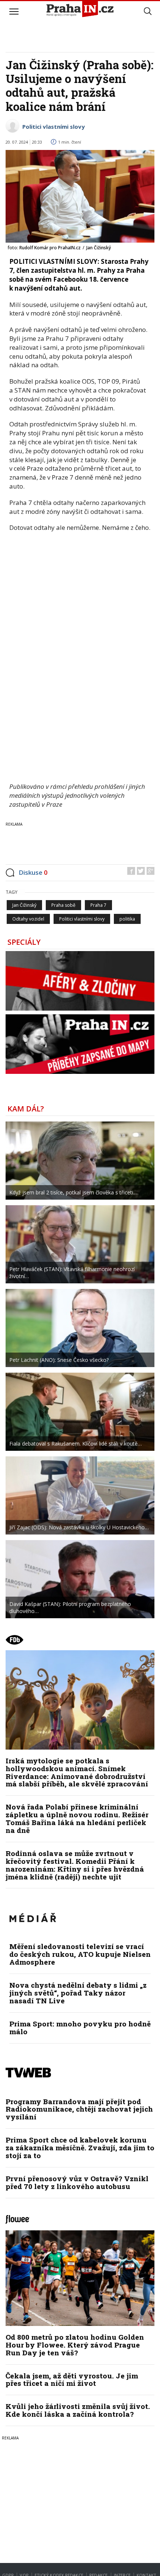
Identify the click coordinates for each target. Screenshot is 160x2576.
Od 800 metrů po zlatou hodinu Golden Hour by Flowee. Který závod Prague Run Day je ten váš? (75, 2345)
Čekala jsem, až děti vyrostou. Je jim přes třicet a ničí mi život (72, 2380)
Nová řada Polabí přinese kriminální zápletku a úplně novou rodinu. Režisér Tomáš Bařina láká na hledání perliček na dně (77, 1818)
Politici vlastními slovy (54, 127)
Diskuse (33, 872)
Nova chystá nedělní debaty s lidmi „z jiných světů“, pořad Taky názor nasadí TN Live (78, 1993)
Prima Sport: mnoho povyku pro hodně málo (80, 2028)
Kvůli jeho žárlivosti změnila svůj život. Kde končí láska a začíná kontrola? (78, 2410)
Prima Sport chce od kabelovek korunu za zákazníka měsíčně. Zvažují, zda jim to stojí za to (80, 2148)
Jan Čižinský (24, 905)
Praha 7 (98, 905)
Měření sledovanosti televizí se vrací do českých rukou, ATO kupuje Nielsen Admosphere (80, 1954)
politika (127, 919)
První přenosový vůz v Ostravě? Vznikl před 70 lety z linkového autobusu (77, 2182)
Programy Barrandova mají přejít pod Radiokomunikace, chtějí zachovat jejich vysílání (79, 2109)
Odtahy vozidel (28, 919)
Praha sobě (63, 905)
